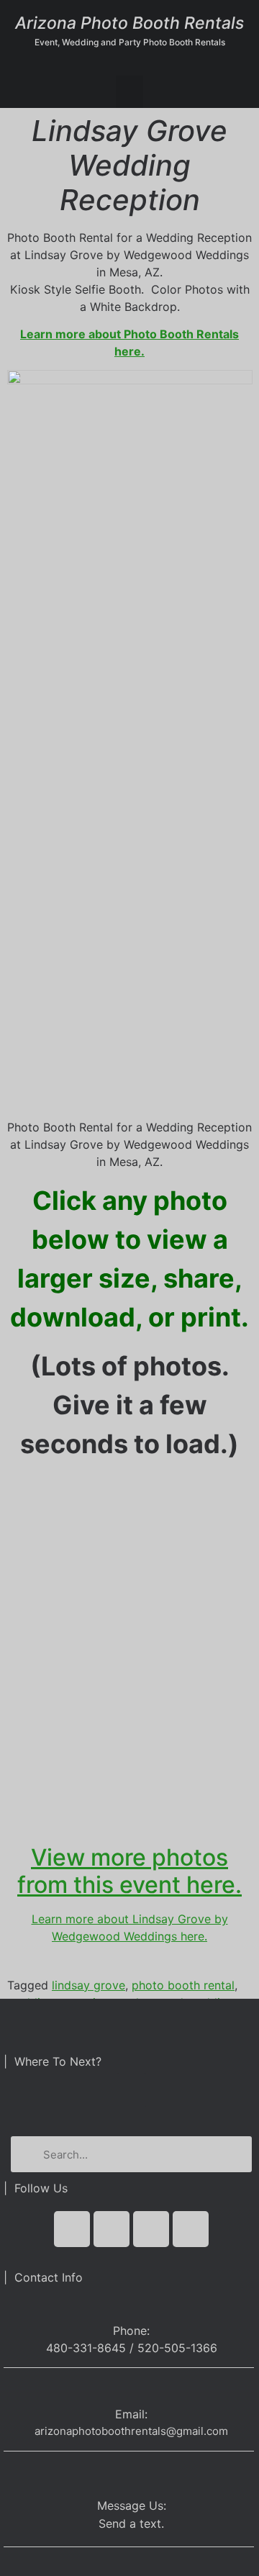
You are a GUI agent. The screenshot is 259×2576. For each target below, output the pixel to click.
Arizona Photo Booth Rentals (129, 23)
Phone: (131, 2331)
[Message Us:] (131, 2474)
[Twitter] (112, 2229)
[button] (129, 92)
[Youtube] (151, 2229)
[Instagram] (191, 2229)
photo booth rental (183, 1985)
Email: (131, 2414)
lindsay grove (88, 1985)
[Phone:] (131, 2304)
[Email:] (131, 2391)
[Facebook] (72, 2229)
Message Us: (132, 2505)
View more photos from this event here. (129, 1871)
